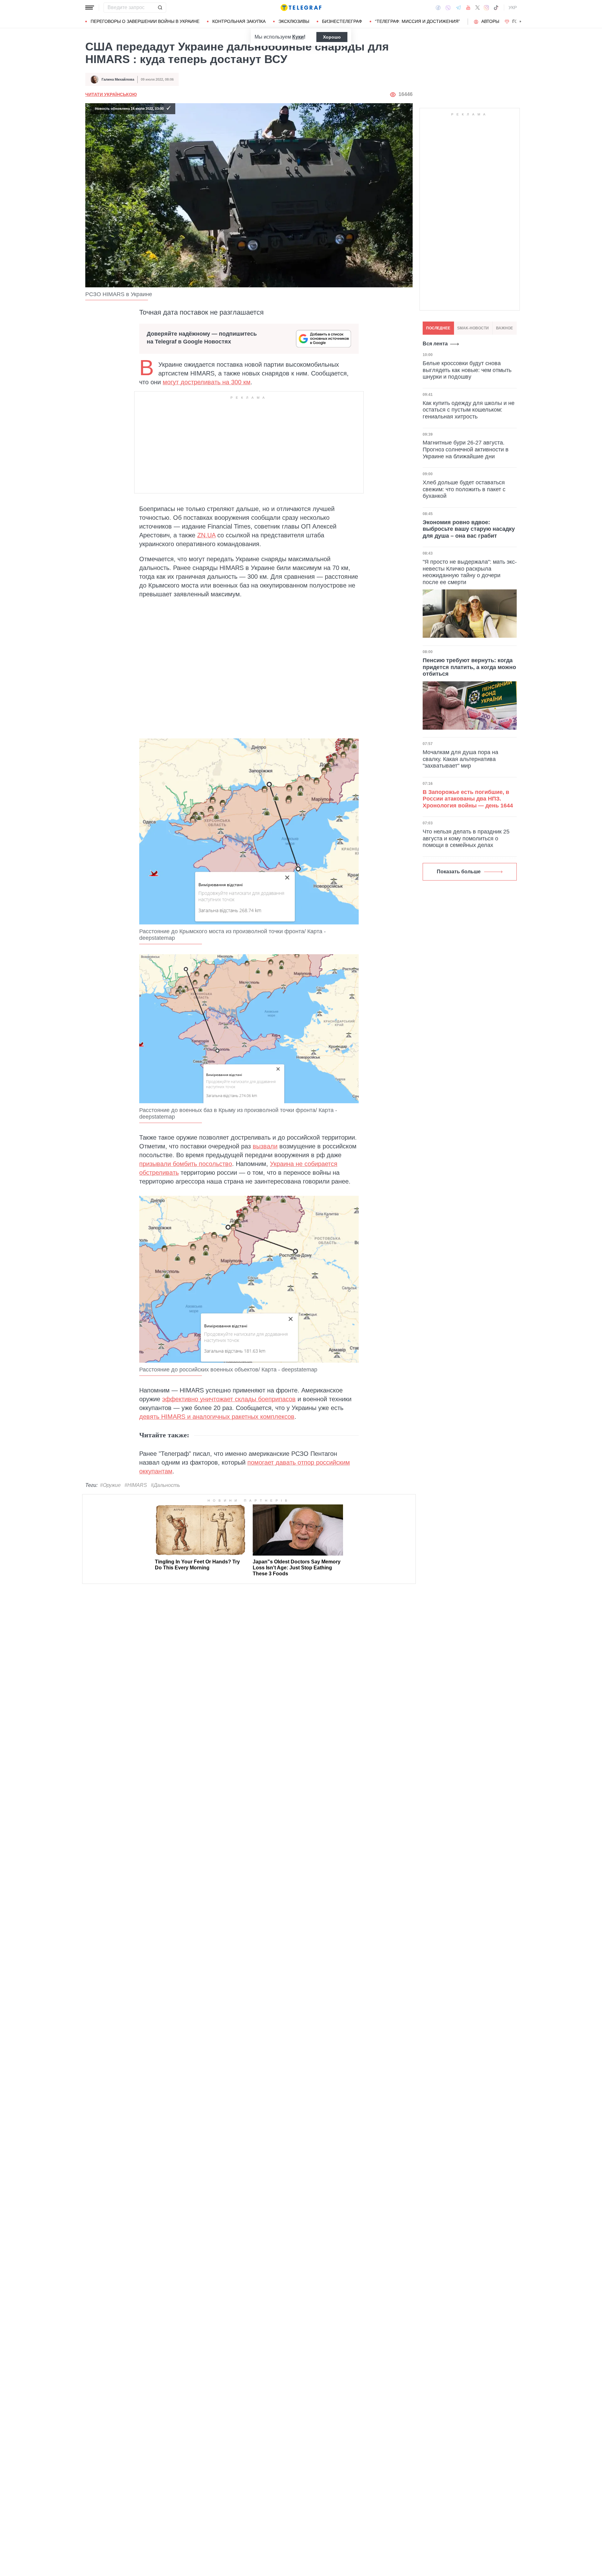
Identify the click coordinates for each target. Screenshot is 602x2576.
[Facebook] (438, 8)
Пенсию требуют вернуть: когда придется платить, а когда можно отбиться (469, 667)
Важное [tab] (504, 328)
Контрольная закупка (239, 21)
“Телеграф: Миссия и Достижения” (417, 21)
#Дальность (165, 1485)
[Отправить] (160, 8)
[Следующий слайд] (520, 22)
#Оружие (110, 1485)
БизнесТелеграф (342, 21)
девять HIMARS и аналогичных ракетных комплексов (217, 1417)
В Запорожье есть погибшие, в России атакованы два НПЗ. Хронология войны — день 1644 (468, 799)
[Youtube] (468, 8)
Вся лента (435, 344)
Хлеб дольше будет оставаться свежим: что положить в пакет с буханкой (464, 489)
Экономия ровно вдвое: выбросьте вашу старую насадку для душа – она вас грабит (469, 529)
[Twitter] (478, 8)
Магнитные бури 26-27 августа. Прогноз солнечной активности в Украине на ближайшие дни (466, 449)
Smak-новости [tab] (473, 328)
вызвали (265, 1146)
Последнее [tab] (438, 328)
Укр (513, 8)
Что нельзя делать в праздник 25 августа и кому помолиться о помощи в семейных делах (466, 838)
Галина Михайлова (118, 79)
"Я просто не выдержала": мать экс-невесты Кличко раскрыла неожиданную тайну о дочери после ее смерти (470, 572)
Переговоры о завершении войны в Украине (145, 21)
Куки (298, 37)
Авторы (490, 21)
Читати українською (111, 94)
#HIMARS (136, 1485)
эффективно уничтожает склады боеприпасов (229, 1399)
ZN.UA (206, 535)
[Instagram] (486, 8)
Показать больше (459, 872)
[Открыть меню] (90, 8)
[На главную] (301, 8)
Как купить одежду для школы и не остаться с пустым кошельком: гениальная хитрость (469, 410)
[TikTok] (496, 8)
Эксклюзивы (294, 21)
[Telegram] (458, 8)
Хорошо (332, 37)
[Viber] (448, 8)
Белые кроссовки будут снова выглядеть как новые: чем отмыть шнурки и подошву (467, 370)
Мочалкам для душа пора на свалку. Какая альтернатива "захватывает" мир (460, 759)
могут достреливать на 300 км (207, 382)
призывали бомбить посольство (186, 1164)
